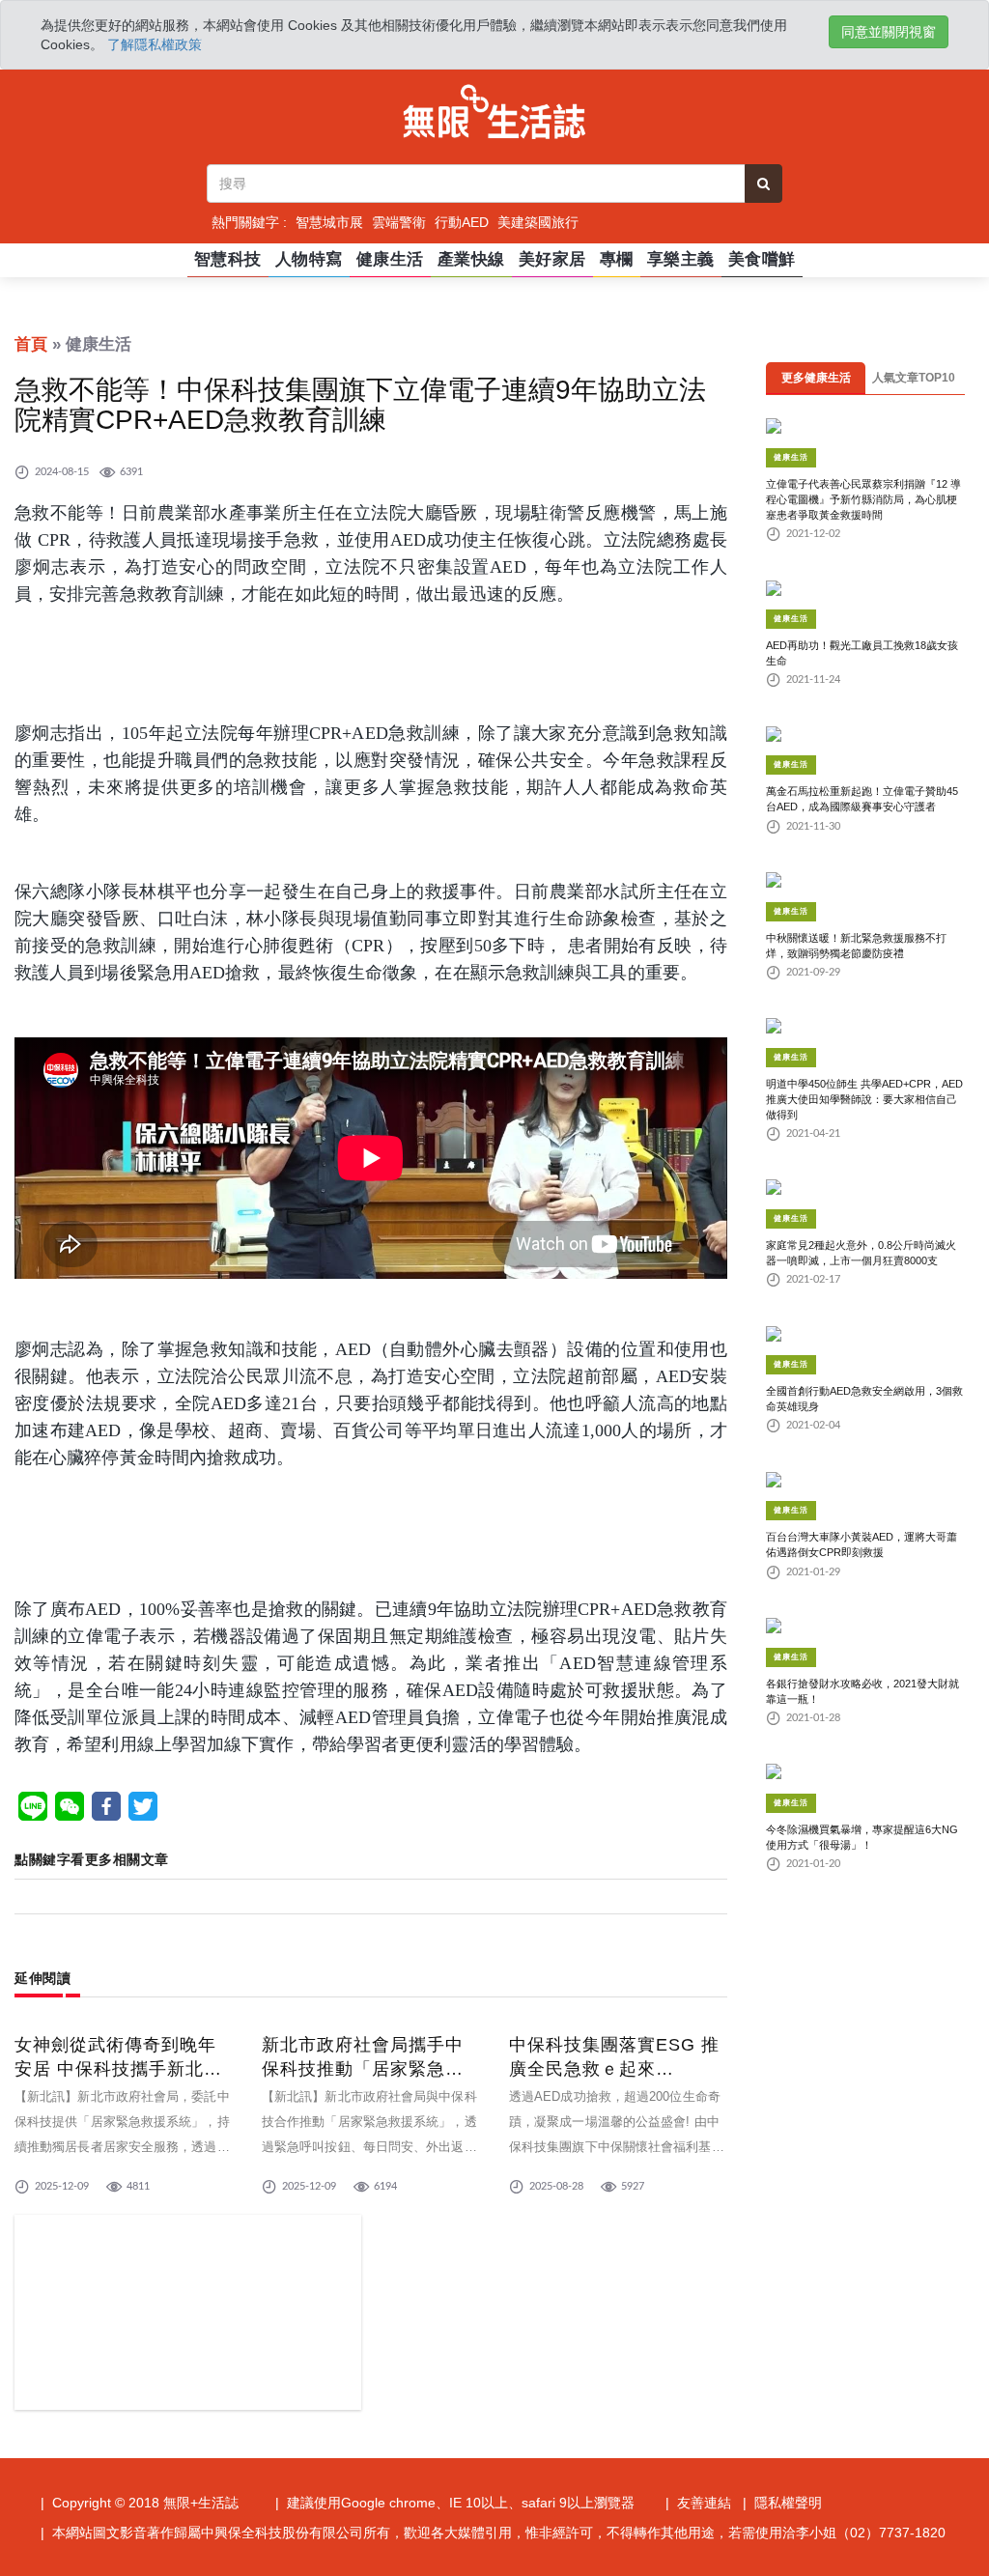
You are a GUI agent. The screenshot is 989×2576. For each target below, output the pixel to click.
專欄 (617, 259)
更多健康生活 (816, 378)
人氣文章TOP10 (914, 378)
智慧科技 (228, 259)
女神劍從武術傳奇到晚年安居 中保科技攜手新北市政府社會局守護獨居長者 (118, 2069)
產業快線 (471, 259)
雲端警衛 (399, 222)
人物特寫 (309, 259)
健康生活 (390, 259)
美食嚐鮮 (762, 259)
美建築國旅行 (538, 222)
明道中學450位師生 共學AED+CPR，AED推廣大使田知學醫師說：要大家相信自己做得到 (864, 1099)
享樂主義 (681, 259)
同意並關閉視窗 (889, 32)
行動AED (462, 222)
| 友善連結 (698, 2503)
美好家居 (552, 259)
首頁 (31, 344)
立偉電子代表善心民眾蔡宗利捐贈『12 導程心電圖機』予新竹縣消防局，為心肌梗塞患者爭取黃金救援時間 (863, 499)
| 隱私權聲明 (782, 2503)
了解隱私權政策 (155, 44)
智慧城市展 (329, 222)
